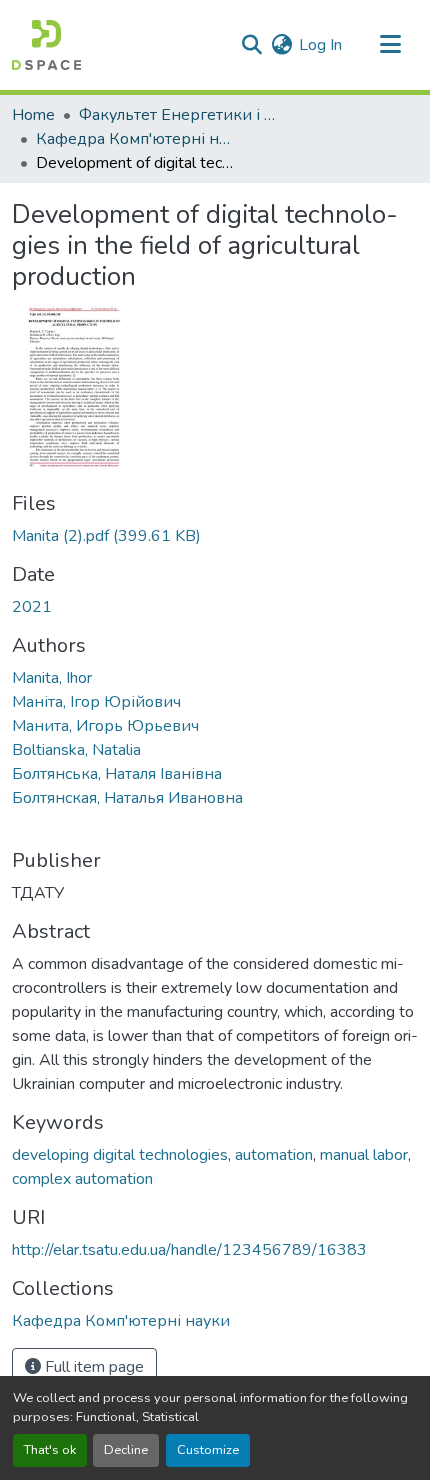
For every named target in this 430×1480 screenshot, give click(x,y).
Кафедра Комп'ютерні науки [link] (136, 139)
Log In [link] (320, 45)
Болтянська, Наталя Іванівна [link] (117, 774)
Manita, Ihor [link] (52, 678)
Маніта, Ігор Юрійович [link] (96, 702)
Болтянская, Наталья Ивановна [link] (127, 798)
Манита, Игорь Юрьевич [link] (105, 726)
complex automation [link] (82, 1179)
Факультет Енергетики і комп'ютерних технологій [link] (179, 115)
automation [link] (274, 1155)
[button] (46, 45)
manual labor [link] (364, 1155)
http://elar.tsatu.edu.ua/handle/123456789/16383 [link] (189, 1250)
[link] (215, 536)
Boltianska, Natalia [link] (76, 750)
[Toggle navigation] (390, 45)
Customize (208, 1450)
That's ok (50, 1450)
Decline (126, 1450)
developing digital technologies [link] (120, 1155)
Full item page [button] (92, 1367)
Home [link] (33, 115)
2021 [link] (32, 607)
